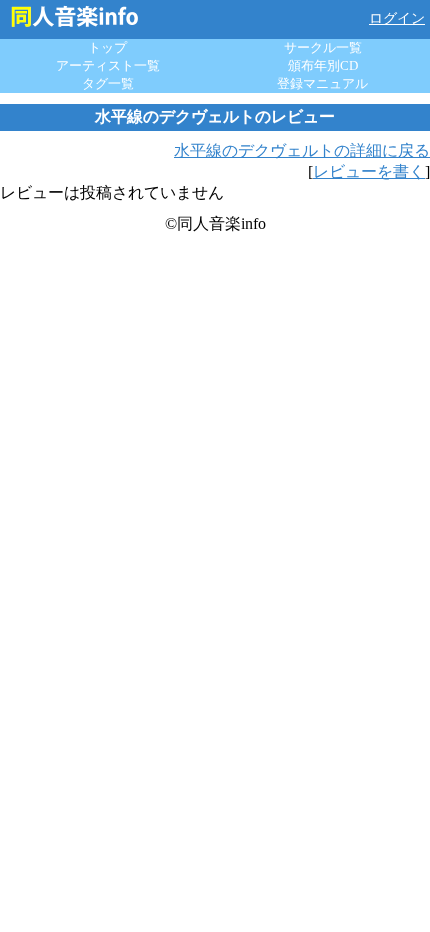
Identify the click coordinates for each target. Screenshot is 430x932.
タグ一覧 (108, 83)
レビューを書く (369, 171)
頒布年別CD (323, 65)
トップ (107, 47)
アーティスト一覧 (108, 65)
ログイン (397, 18)
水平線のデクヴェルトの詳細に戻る (302, 150)
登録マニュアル (322, 83)
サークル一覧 (323, 47)
